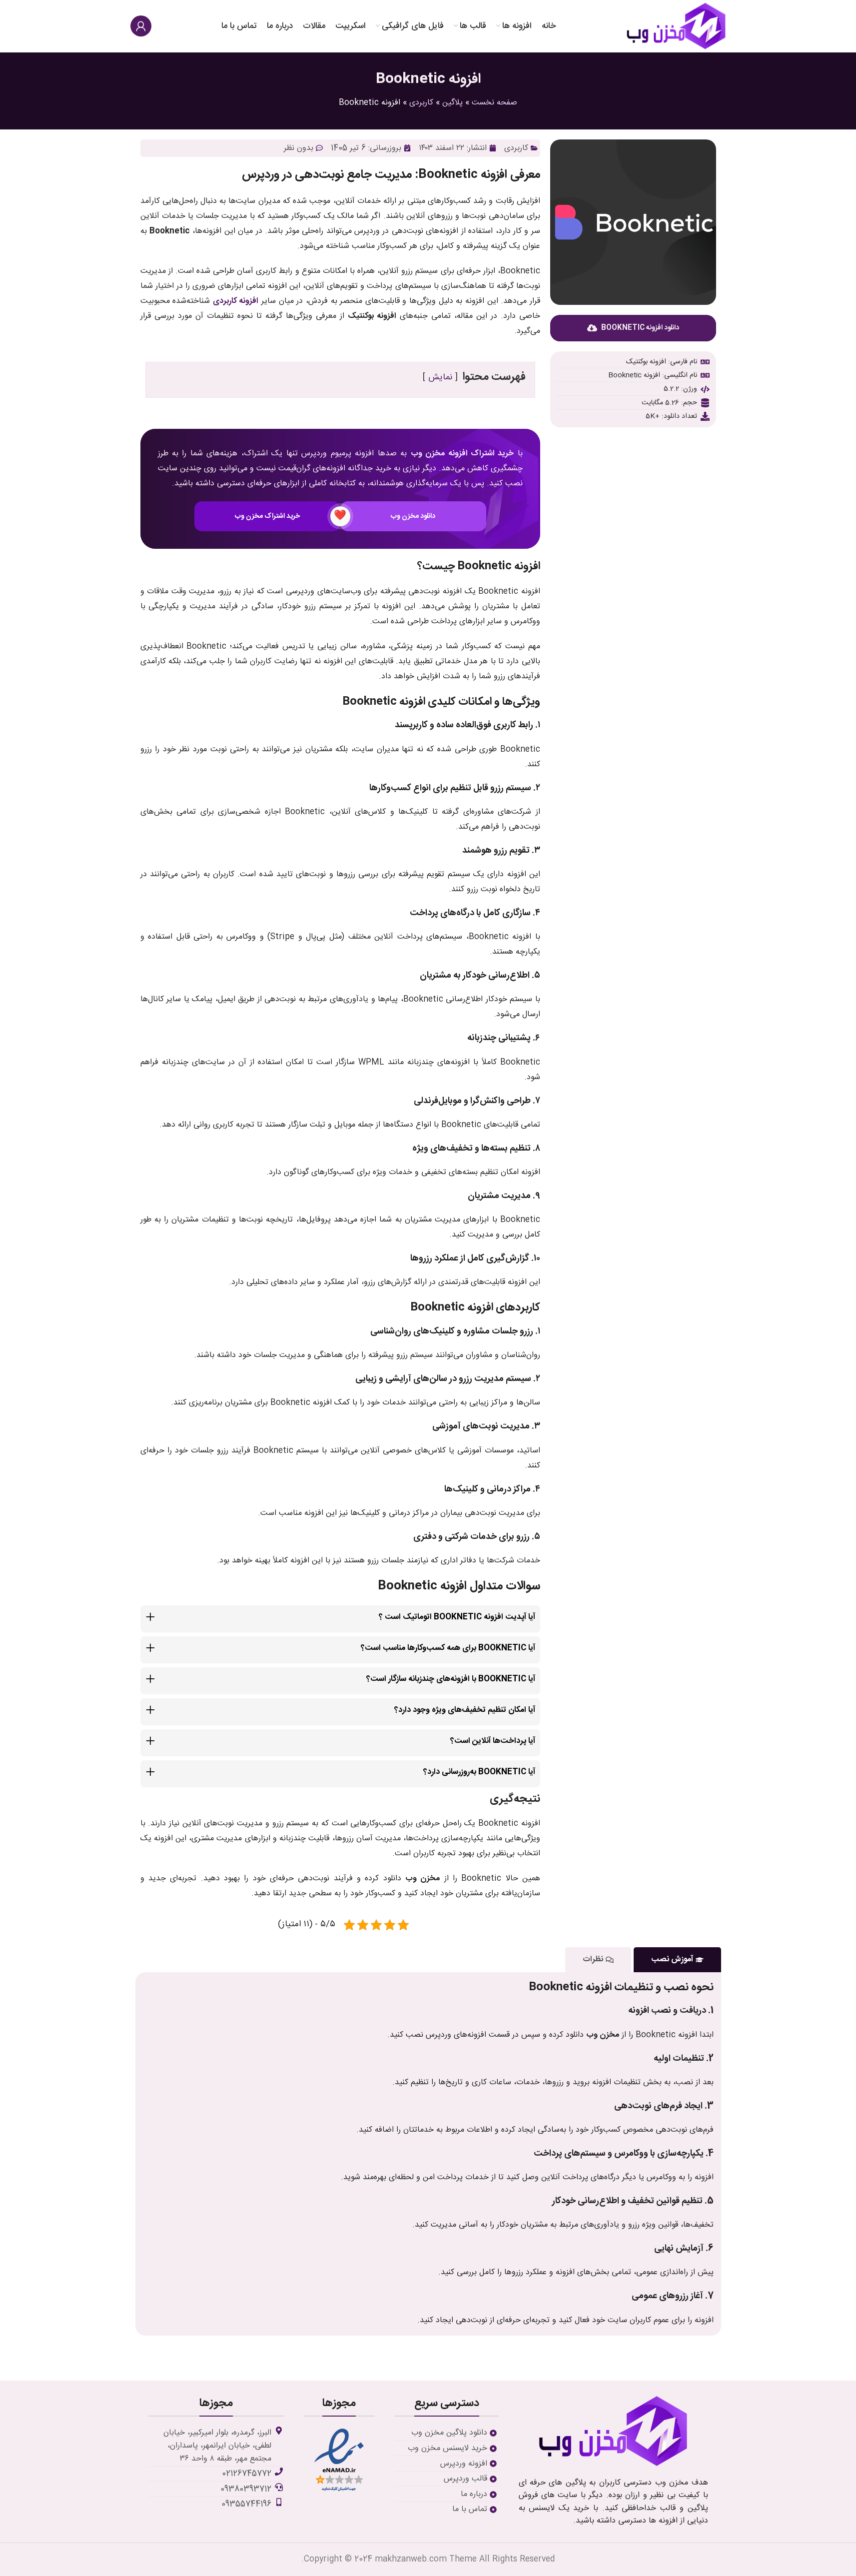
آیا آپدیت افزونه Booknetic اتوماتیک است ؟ (457, 1617)
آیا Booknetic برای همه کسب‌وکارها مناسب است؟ (448, 1648)
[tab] (677, 1959)
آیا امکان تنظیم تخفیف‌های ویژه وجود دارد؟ (465, 1710)
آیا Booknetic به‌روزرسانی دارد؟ (479, 1772)
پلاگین (452, 103)
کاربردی (421, 103)
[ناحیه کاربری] (141, 26)
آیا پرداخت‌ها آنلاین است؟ (493, 1741)
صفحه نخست (494, 103)
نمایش (440, 378)
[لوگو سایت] (676, 26)
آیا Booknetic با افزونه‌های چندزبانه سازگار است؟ (451, 1679)
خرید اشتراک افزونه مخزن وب (462, 454)
